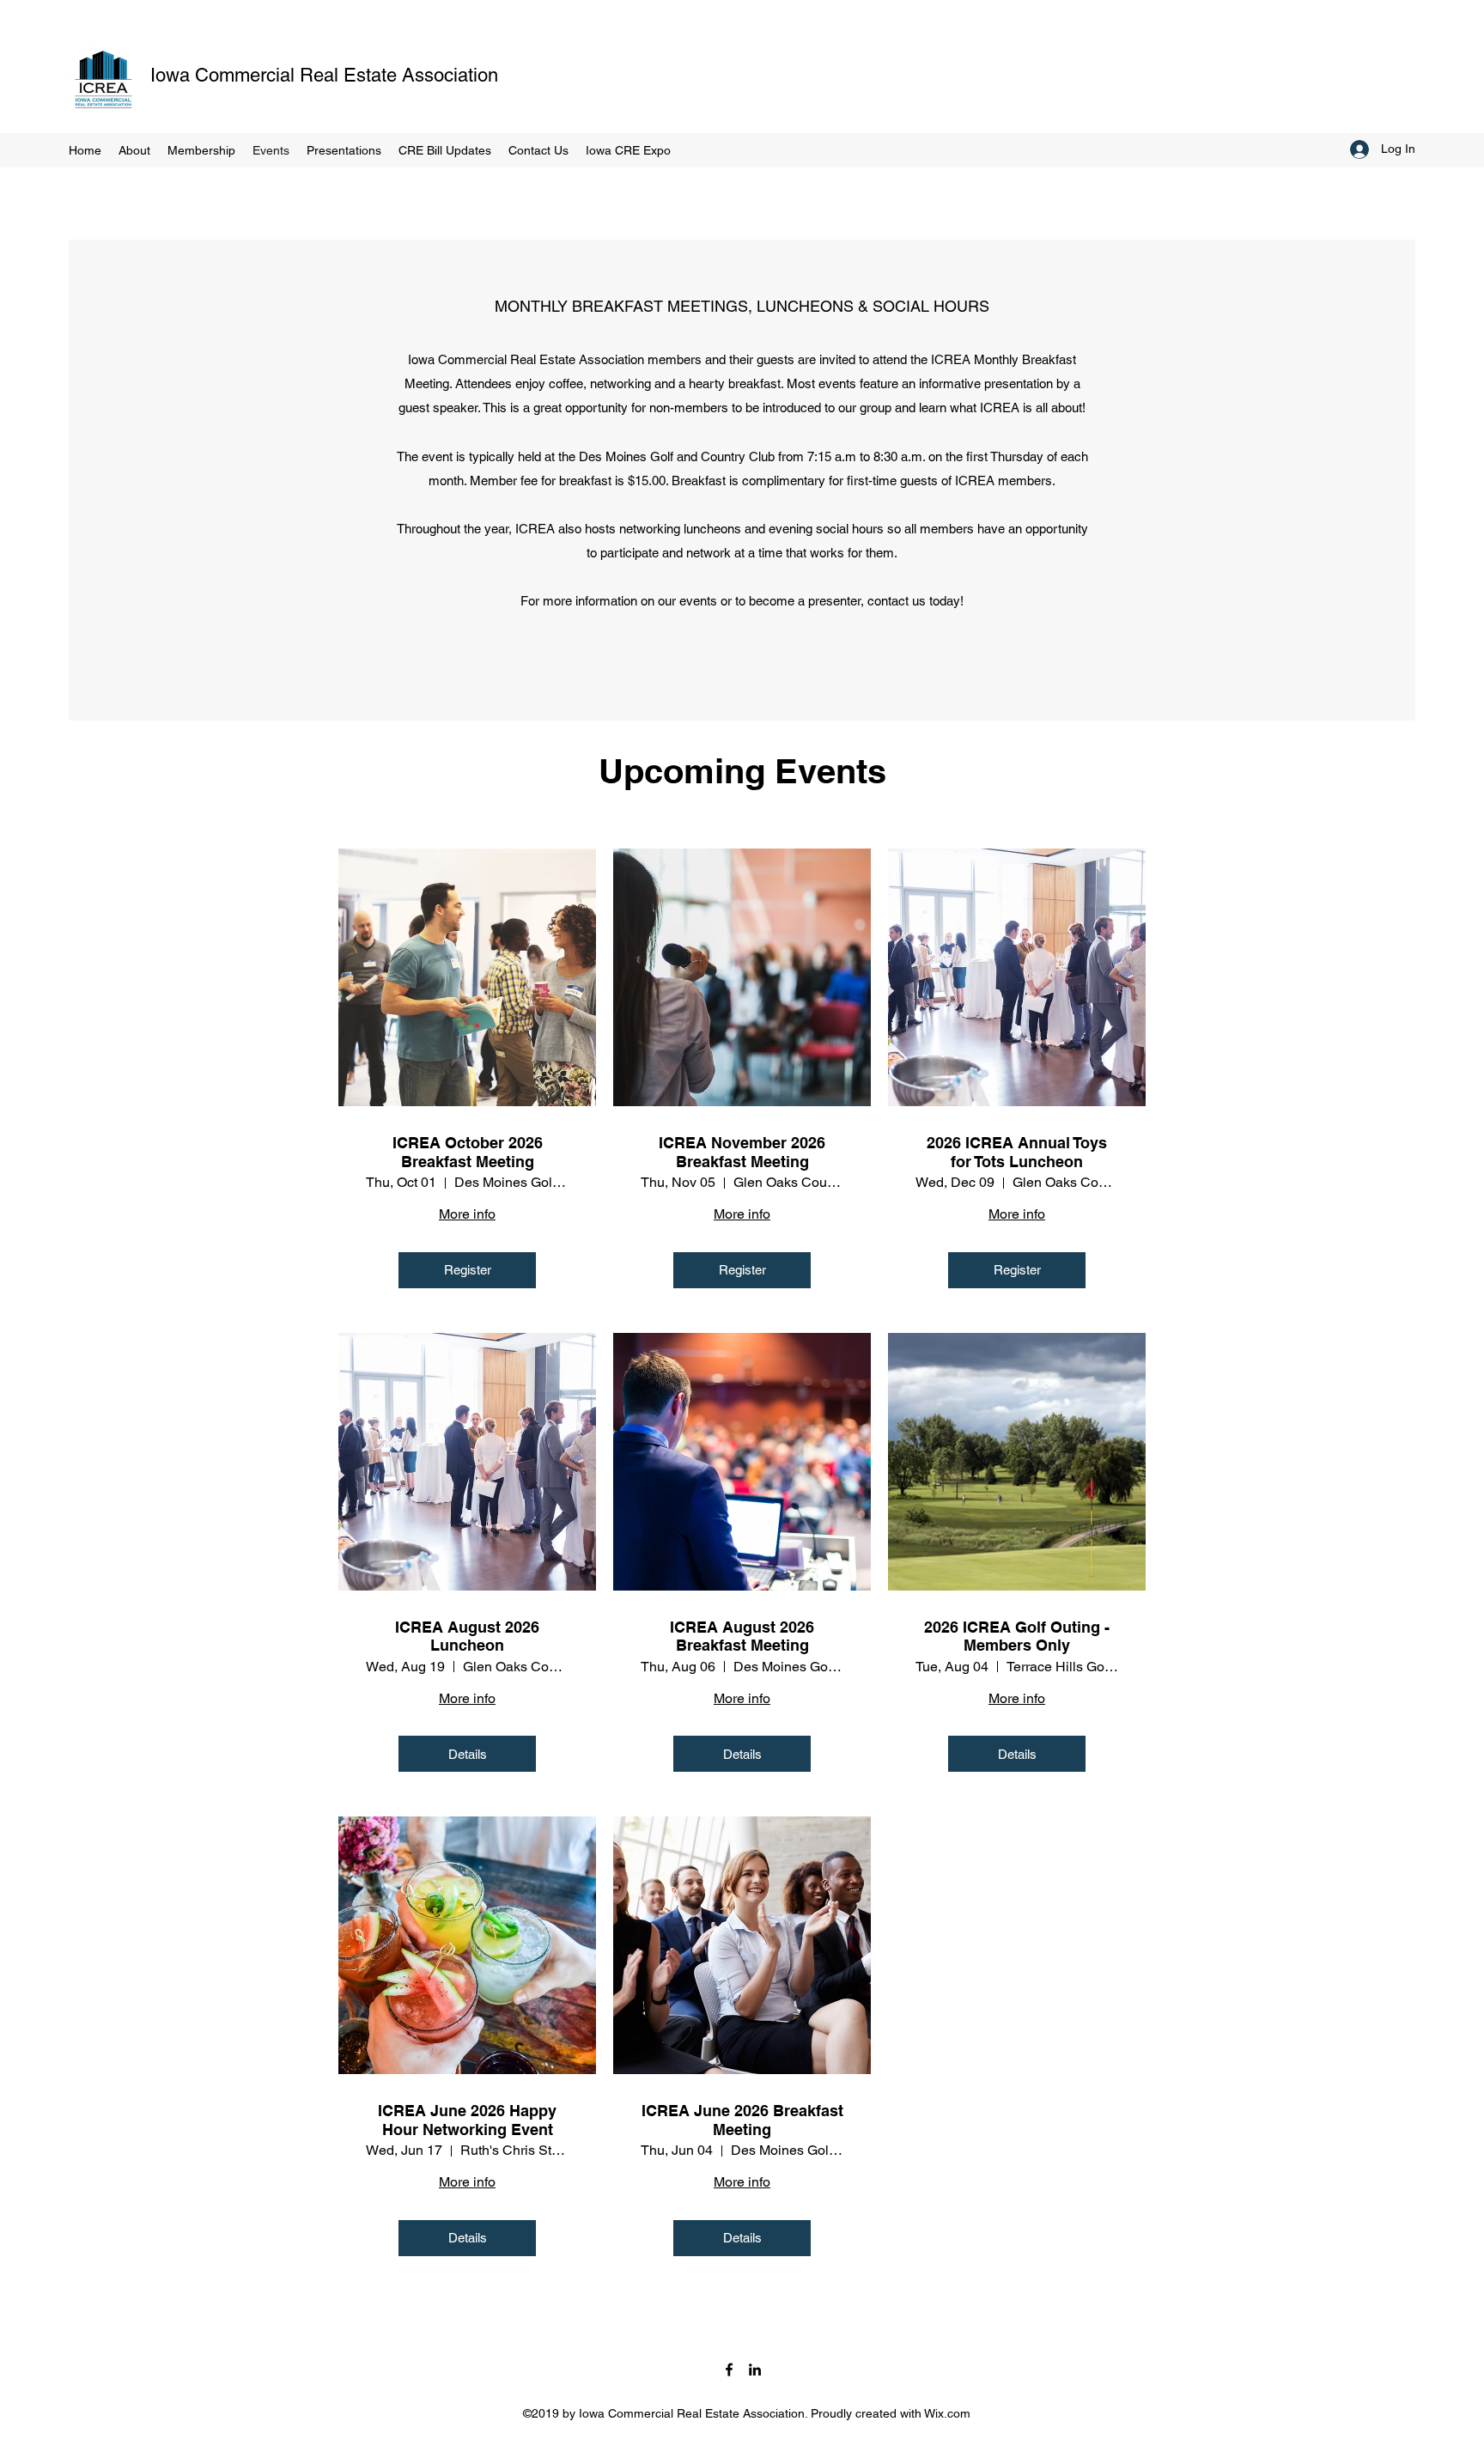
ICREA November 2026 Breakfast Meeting (742, 1152)
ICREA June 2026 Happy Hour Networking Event (467, 2120)
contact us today (914, 601)
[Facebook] (729, 2370)
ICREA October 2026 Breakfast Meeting (468, 1152)
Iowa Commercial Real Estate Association (324, 75)
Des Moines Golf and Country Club (677, 456)
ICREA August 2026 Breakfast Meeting (742, 1637)
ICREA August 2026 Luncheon (467, 1637)
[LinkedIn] (755, 2370)
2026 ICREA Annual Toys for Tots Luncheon (1017, 1152)
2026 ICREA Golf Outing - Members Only (1017, 1637)
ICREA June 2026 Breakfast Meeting (742, 2120)
